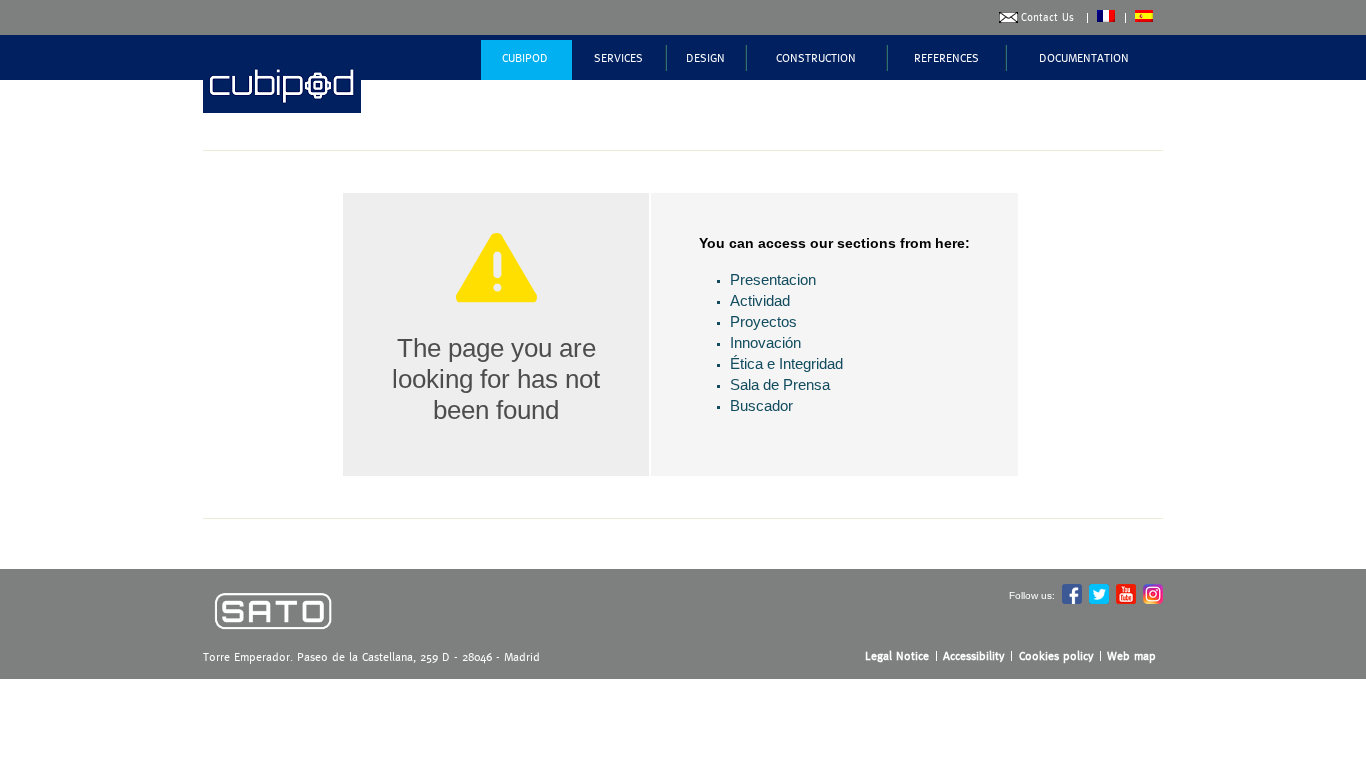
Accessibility (974, 656)
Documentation (1084, 58)
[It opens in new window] (273, 643)
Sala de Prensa (780, 384)
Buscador (761, 405)
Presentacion (773, 279)
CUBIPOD (525, 58)
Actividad (760, 300)
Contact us (1047, 17)
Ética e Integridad (786, 363)
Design (705, 58)
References (946, 58)
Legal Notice (897, 656)
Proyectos (763, 321)
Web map (1131, 656)
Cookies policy (1056, 656)
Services (618, 58)
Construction (816, 58)
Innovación (765, 342)
